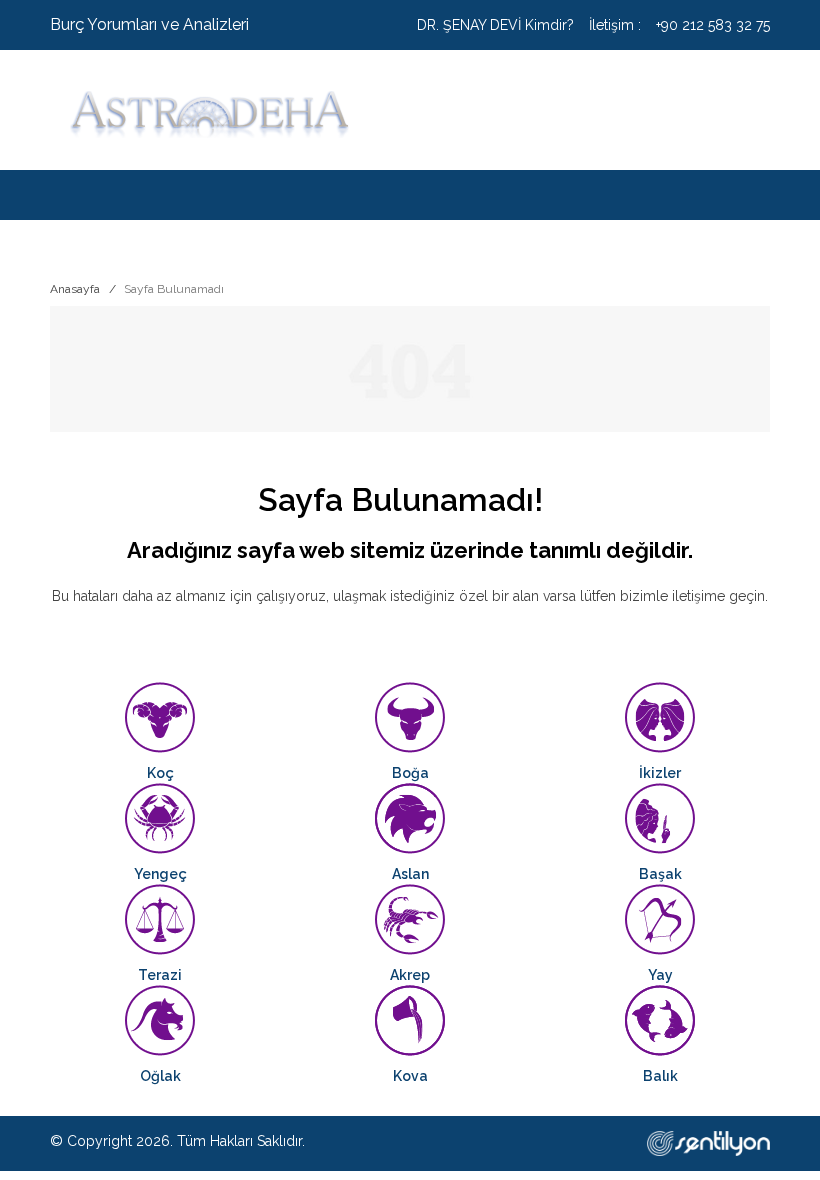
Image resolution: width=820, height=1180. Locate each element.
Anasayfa (75, 289)
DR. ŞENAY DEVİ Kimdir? (495, 25)
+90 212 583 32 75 (713, 25)
